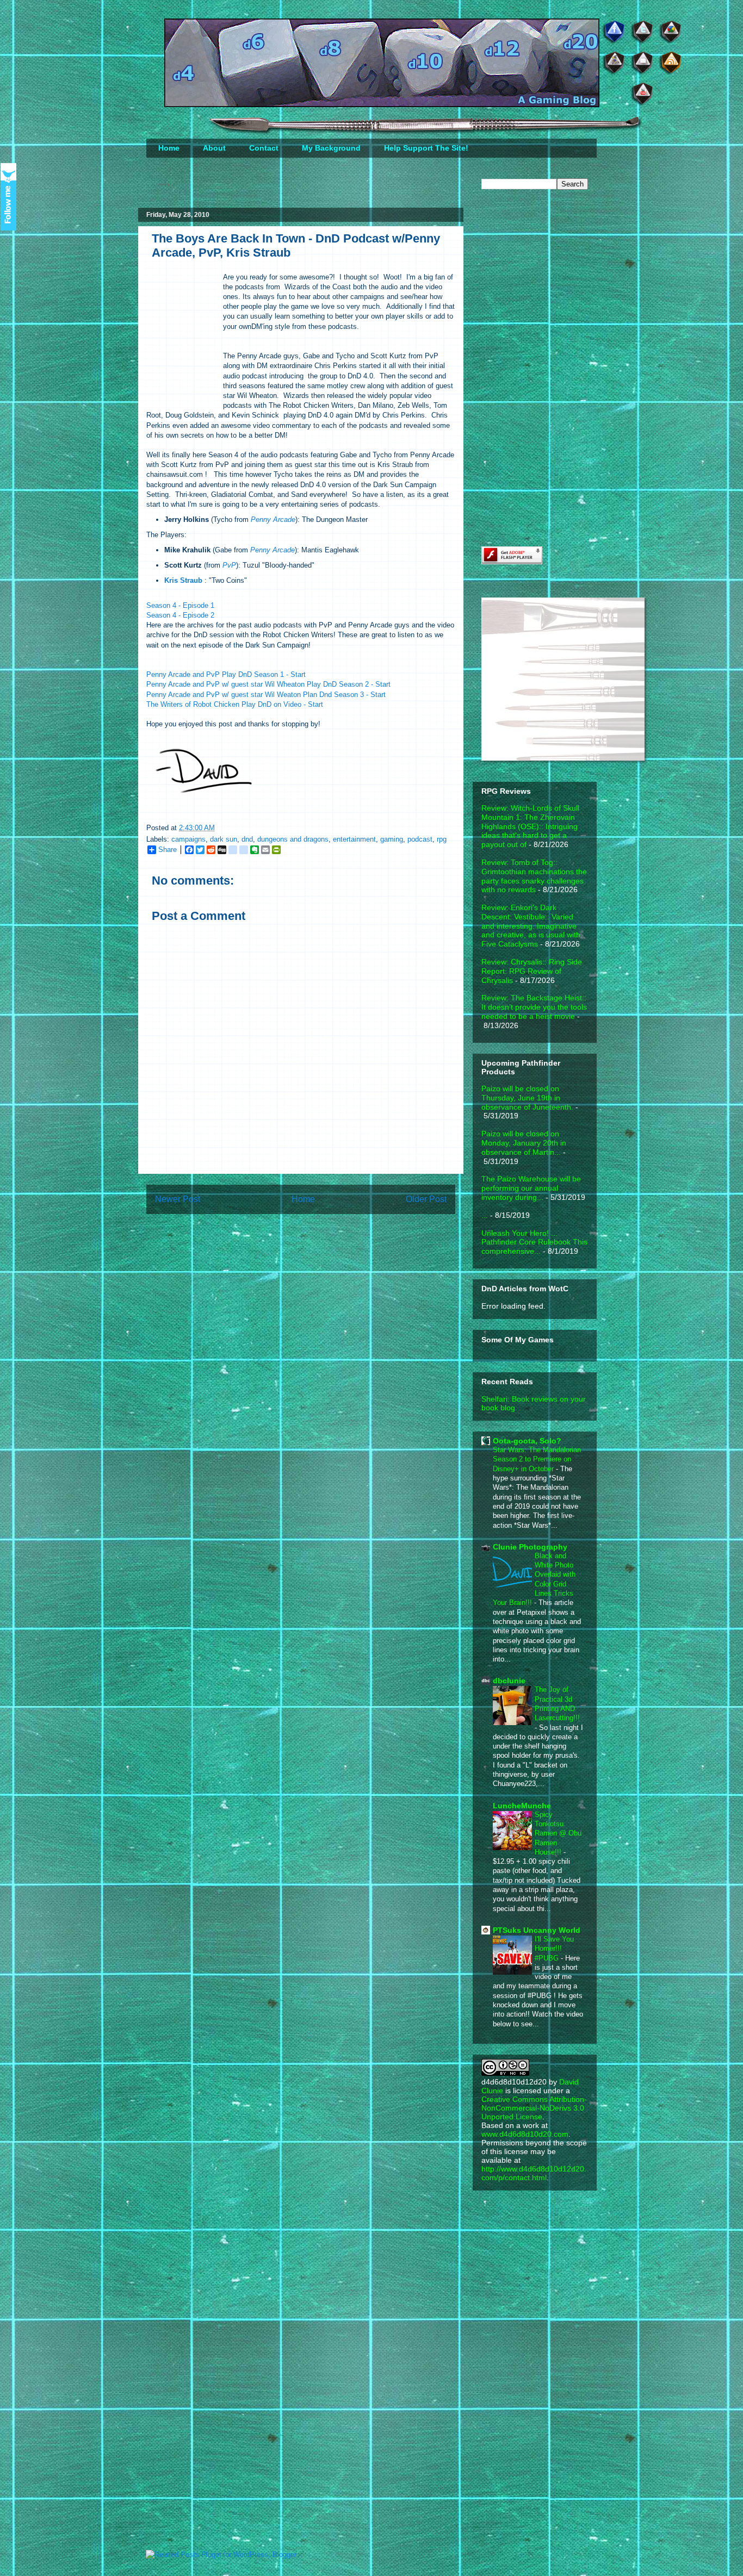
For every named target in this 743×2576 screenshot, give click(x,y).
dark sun (224, 839)
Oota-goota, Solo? (527, 1441)
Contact (264, 148)
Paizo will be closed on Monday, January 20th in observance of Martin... (524, 1143)
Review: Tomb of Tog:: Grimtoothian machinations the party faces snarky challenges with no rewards (534, 876)
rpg (442, 839)
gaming (392, 839)
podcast (420, 839)
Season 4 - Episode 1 (180, 605)
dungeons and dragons (293, 839)
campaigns (188, 839)
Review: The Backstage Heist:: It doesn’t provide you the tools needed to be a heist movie (534, 1007)
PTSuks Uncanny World (537, 1930)
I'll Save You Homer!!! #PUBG (554, 1949)
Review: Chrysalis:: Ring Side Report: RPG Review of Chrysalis (532, 971)
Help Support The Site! (426, 148)
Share (168, 850)
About (214, 148)
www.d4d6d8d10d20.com (525, 2134)
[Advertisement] (563, 284)
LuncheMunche (522, 1806)
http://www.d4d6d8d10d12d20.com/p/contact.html (534, 2173)
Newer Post (178, 1199)
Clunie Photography (530, 1547)
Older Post (426, 1199)
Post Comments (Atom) (323, 1234)
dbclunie (509, 1681)
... (485, 1215)
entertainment (354, 839)
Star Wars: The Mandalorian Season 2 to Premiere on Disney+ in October (537, 1459)
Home (169, 148)
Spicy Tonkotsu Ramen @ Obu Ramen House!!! (558, 1833)
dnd (247, 839)
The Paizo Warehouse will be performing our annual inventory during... (531, 1188)
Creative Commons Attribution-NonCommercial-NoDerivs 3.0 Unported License (534, 2108)
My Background (331, 148)
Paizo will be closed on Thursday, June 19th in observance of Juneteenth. (527, 1098)
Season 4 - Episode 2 (180, 615)
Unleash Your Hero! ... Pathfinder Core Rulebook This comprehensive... (534, 1242)
